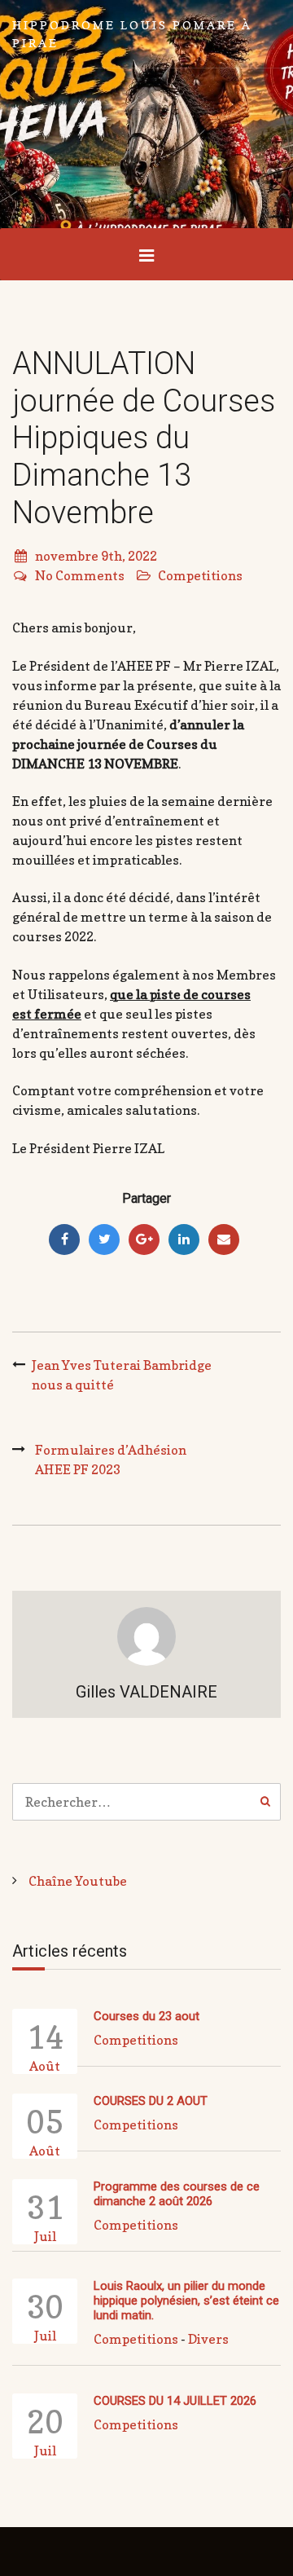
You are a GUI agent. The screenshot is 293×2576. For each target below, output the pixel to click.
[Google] (144, 1240)
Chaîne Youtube (78, 1881)
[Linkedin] (184, 1240)
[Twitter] (104, 1240)
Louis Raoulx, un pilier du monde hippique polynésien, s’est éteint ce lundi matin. (186, 2301)
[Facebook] (64, 1240)
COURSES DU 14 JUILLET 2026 (175, 2401)
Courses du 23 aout (146, 2016)
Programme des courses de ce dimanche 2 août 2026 (177, 2194)
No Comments (80, 575)
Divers (208, 2339)
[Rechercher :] (146, 1802)
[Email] (224, 1240)
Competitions (200, 575)
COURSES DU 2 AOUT (151, 2101)
